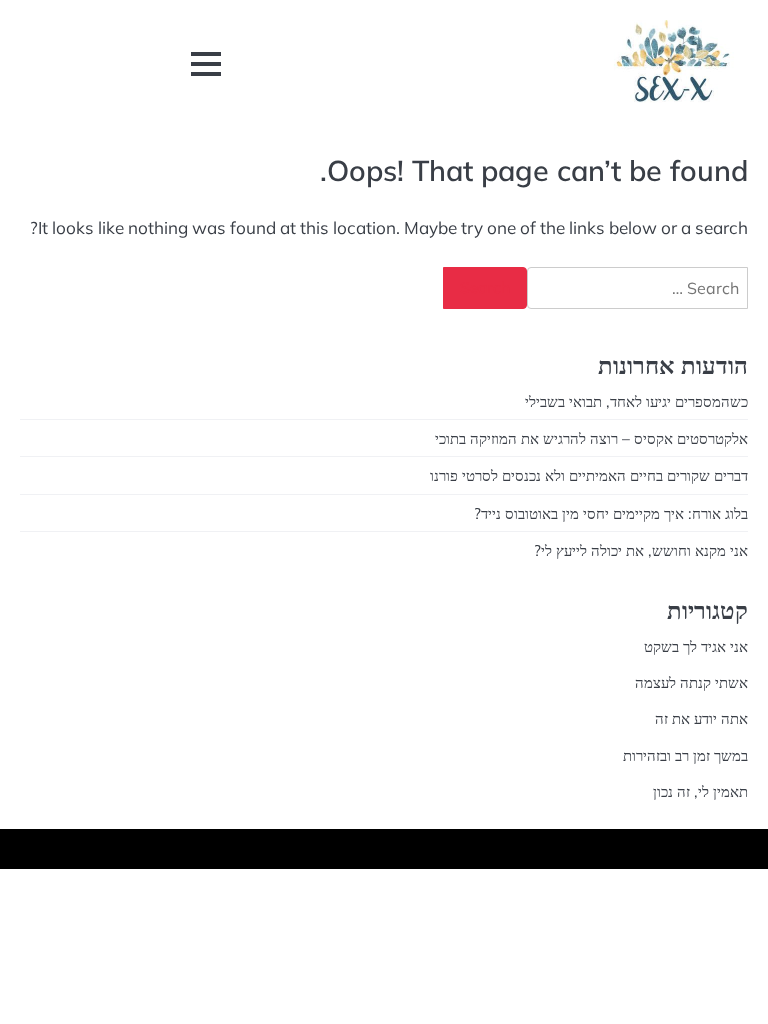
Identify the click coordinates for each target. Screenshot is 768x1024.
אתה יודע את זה (701, 718)
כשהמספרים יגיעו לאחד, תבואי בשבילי (636, 401)
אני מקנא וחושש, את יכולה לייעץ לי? (641, 550)
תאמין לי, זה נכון (700, 791)
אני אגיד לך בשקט (696, 646)
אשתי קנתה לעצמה (691, 682)
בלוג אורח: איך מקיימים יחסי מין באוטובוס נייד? (611, 513)
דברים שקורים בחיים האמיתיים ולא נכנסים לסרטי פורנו (589, 475)
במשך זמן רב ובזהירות (685, 755)
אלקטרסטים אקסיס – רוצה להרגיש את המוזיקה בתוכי (591, 438)
